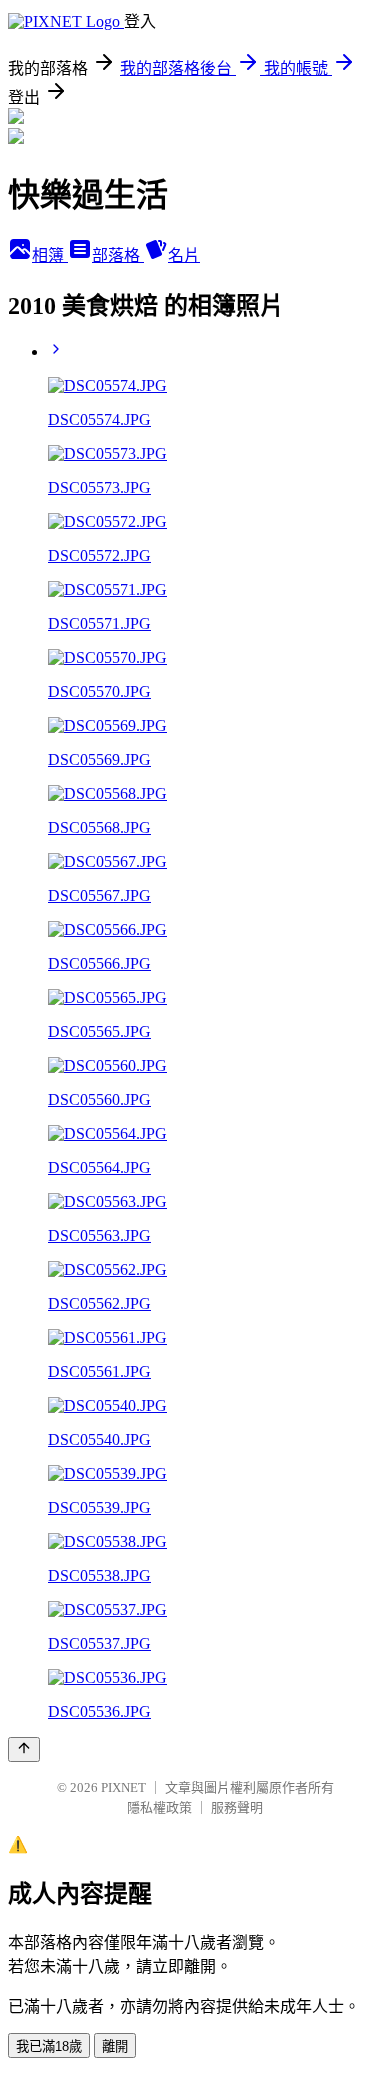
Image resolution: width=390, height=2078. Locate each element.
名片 (184, 255)
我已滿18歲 (49, 2046)
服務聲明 (237, 1807)
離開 (115, 2046)
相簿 (50, 255)
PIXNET (123, 1787)
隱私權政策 (159, 1807)
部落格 (118, 255)
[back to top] (24, 1749)
